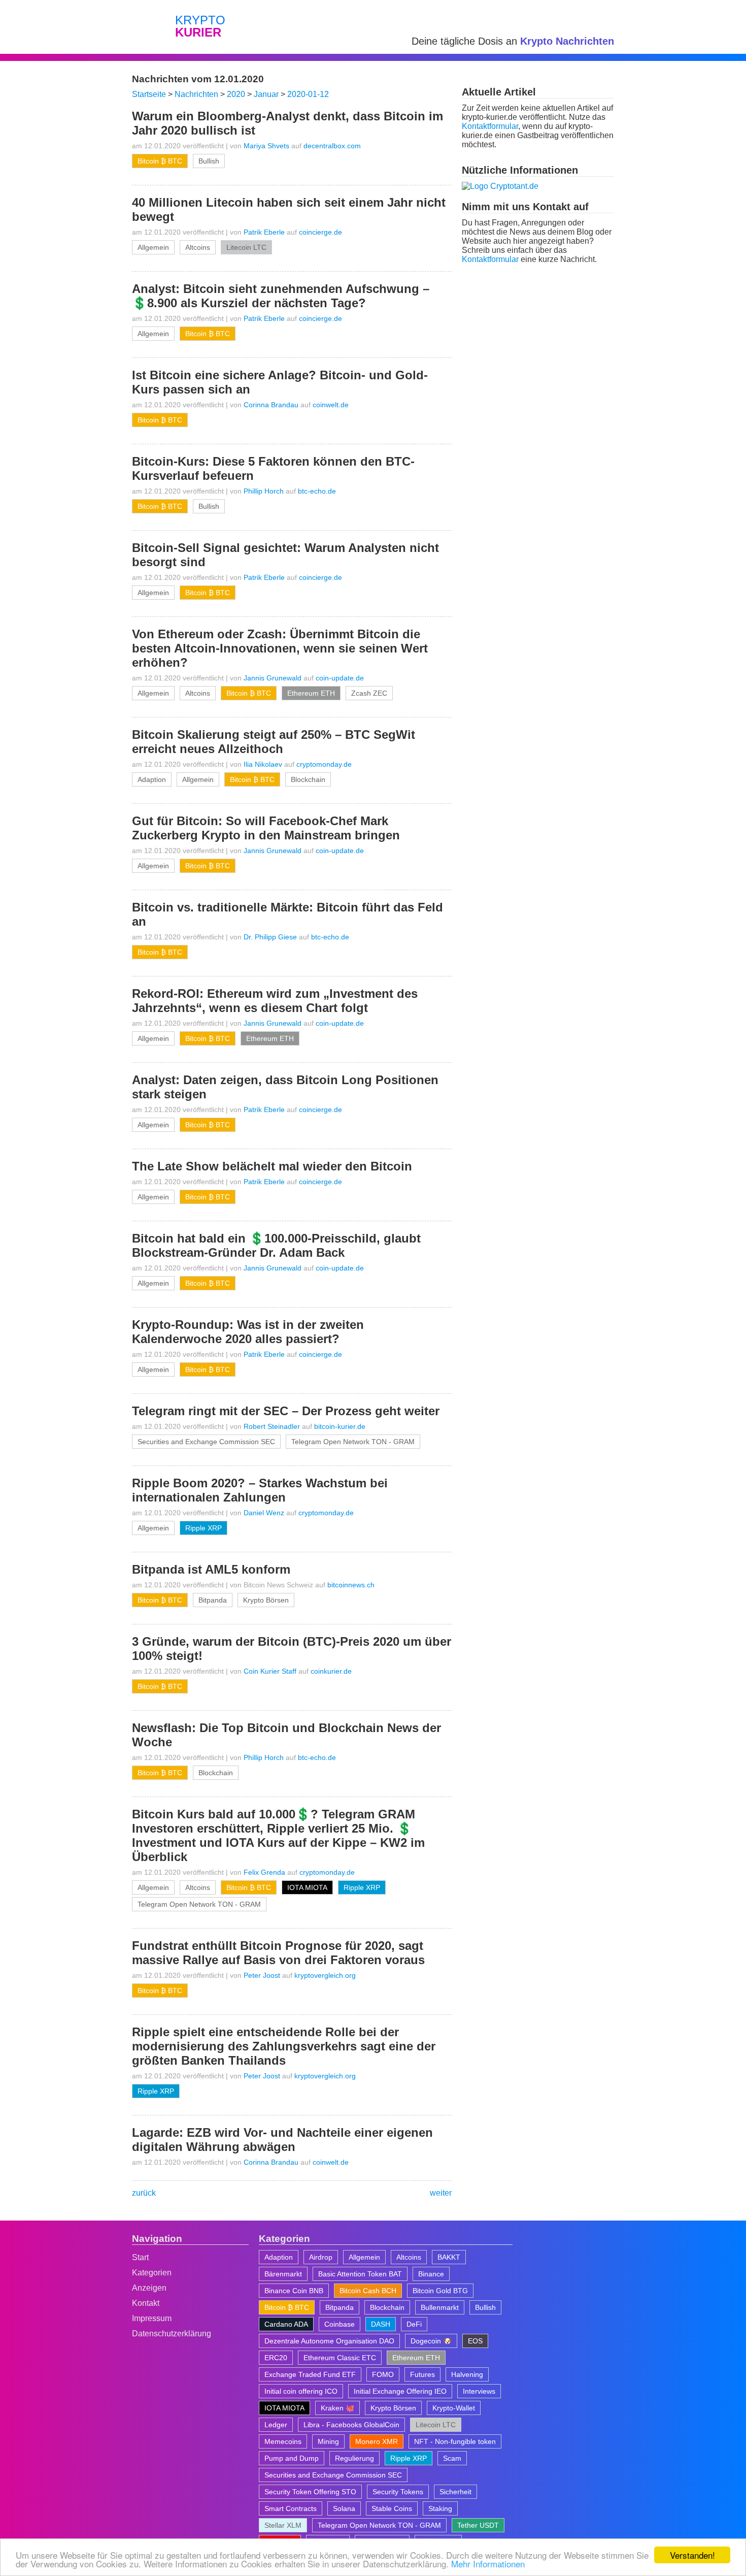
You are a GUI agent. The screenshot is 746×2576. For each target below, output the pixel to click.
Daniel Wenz (264, 1513)
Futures (422, 2374)
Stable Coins (392, 2508)
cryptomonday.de (324, 764)
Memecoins (283, 2441)
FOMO (383, 2374)
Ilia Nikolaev (263, 764)
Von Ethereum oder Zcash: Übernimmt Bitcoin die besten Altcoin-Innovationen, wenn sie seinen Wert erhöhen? (280, 648)
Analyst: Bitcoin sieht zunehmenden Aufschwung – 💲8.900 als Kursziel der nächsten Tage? (281, 296)
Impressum (152, 2318)
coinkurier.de (331, 1671)
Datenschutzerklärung (172, 2334)
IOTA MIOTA (307, 1887)
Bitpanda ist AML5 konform (211, 1569)
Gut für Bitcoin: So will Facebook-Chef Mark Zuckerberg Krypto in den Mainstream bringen (266, 828)
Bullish (209, 161)
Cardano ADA (286, 2324)
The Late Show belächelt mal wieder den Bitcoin (272, 1166)
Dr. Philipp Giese (270, 937)
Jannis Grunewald (273, 678)
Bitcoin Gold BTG (440, 2291)
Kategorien (152, 2273)
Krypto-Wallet (454, 2408)
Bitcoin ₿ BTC (160, 161)
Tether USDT (478, 2525)
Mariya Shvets (266, 146)
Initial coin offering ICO (301, 2391)
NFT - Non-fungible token (455, 2441)
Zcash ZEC (369, 693)
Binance (431, 2274)
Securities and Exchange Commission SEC (206, 1442)
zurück (144, 2193)
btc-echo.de (317, 491)
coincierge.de (320, 232)
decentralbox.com (332, 146)
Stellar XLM (283, 2525)
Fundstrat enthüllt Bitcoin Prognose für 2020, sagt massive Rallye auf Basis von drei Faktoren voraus (278, 1953)
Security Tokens (398, 2492)
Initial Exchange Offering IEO (400, 2391)
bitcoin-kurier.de (340, 1426)
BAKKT (449, 2257)
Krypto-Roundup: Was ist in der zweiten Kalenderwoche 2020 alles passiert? (248, 1332)
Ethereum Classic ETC (340, 2358)
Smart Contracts (291, 2508)
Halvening (467, 2374)
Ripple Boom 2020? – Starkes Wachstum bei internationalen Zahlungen (260, 1490)
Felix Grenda (264, 1872)
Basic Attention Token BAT (360, 2274)
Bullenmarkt (440, 2307)
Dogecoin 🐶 (431, 2341)
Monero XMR (377, 2441)
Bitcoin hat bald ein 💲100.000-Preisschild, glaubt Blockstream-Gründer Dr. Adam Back (276, 1245)
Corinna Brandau (271, 405)
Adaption (152, 779)
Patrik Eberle (264, 232)
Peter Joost (262, 1975)
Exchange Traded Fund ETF (310, 2374)
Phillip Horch (264, 491)
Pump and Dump (292, 2458)
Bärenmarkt (283, 2274)
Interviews (479, 2391)
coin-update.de (340, 678)
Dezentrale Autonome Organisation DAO (329, 2341)
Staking (440, 2508)
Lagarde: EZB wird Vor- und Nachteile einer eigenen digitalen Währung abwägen (282, 2140)
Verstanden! (692, 2555)
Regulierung (354, 2458)
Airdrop (321, 2257)
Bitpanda (213, 1600)
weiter (441, 2193)
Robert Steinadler (272, 1426)
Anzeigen (149, 2288)
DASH (381, 2324)
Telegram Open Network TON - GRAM (353, 1442)
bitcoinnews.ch (351, 1585)
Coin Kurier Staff (270, 1671)
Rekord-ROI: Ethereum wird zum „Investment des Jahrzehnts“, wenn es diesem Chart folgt (275, 1001)
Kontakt (146, 2303)
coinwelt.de (331, 405)
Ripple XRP (204, 1528)
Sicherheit (455, 2492)
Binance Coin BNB (294, 2291)
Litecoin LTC (246, 247)
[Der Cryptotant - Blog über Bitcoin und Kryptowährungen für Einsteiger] (500, 186)
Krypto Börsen (266, 1600)
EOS (475, 2341)
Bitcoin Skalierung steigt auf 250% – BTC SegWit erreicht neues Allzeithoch (274, 742)
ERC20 (276, 2358)
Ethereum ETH (311, 693)
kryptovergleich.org (325, 1975)
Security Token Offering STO (310, 2492)
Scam (452, 2458)
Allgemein (153, 247)
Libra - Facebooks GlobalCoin (351, 2425)
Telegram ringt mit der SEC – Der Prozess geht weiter (286, 1411)
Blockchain (308, 779)
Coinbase (340, 2324)
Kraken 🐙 (337, 2408)
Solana (344, 2508)
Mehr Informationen (488, 2564)
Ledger (276, 2425)
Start (140, 2257)
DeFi (414, 2324)
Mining (328, 2441)
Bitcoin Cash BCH (368, 2291)
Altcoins (198, 247)
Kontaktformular (490, 126)
